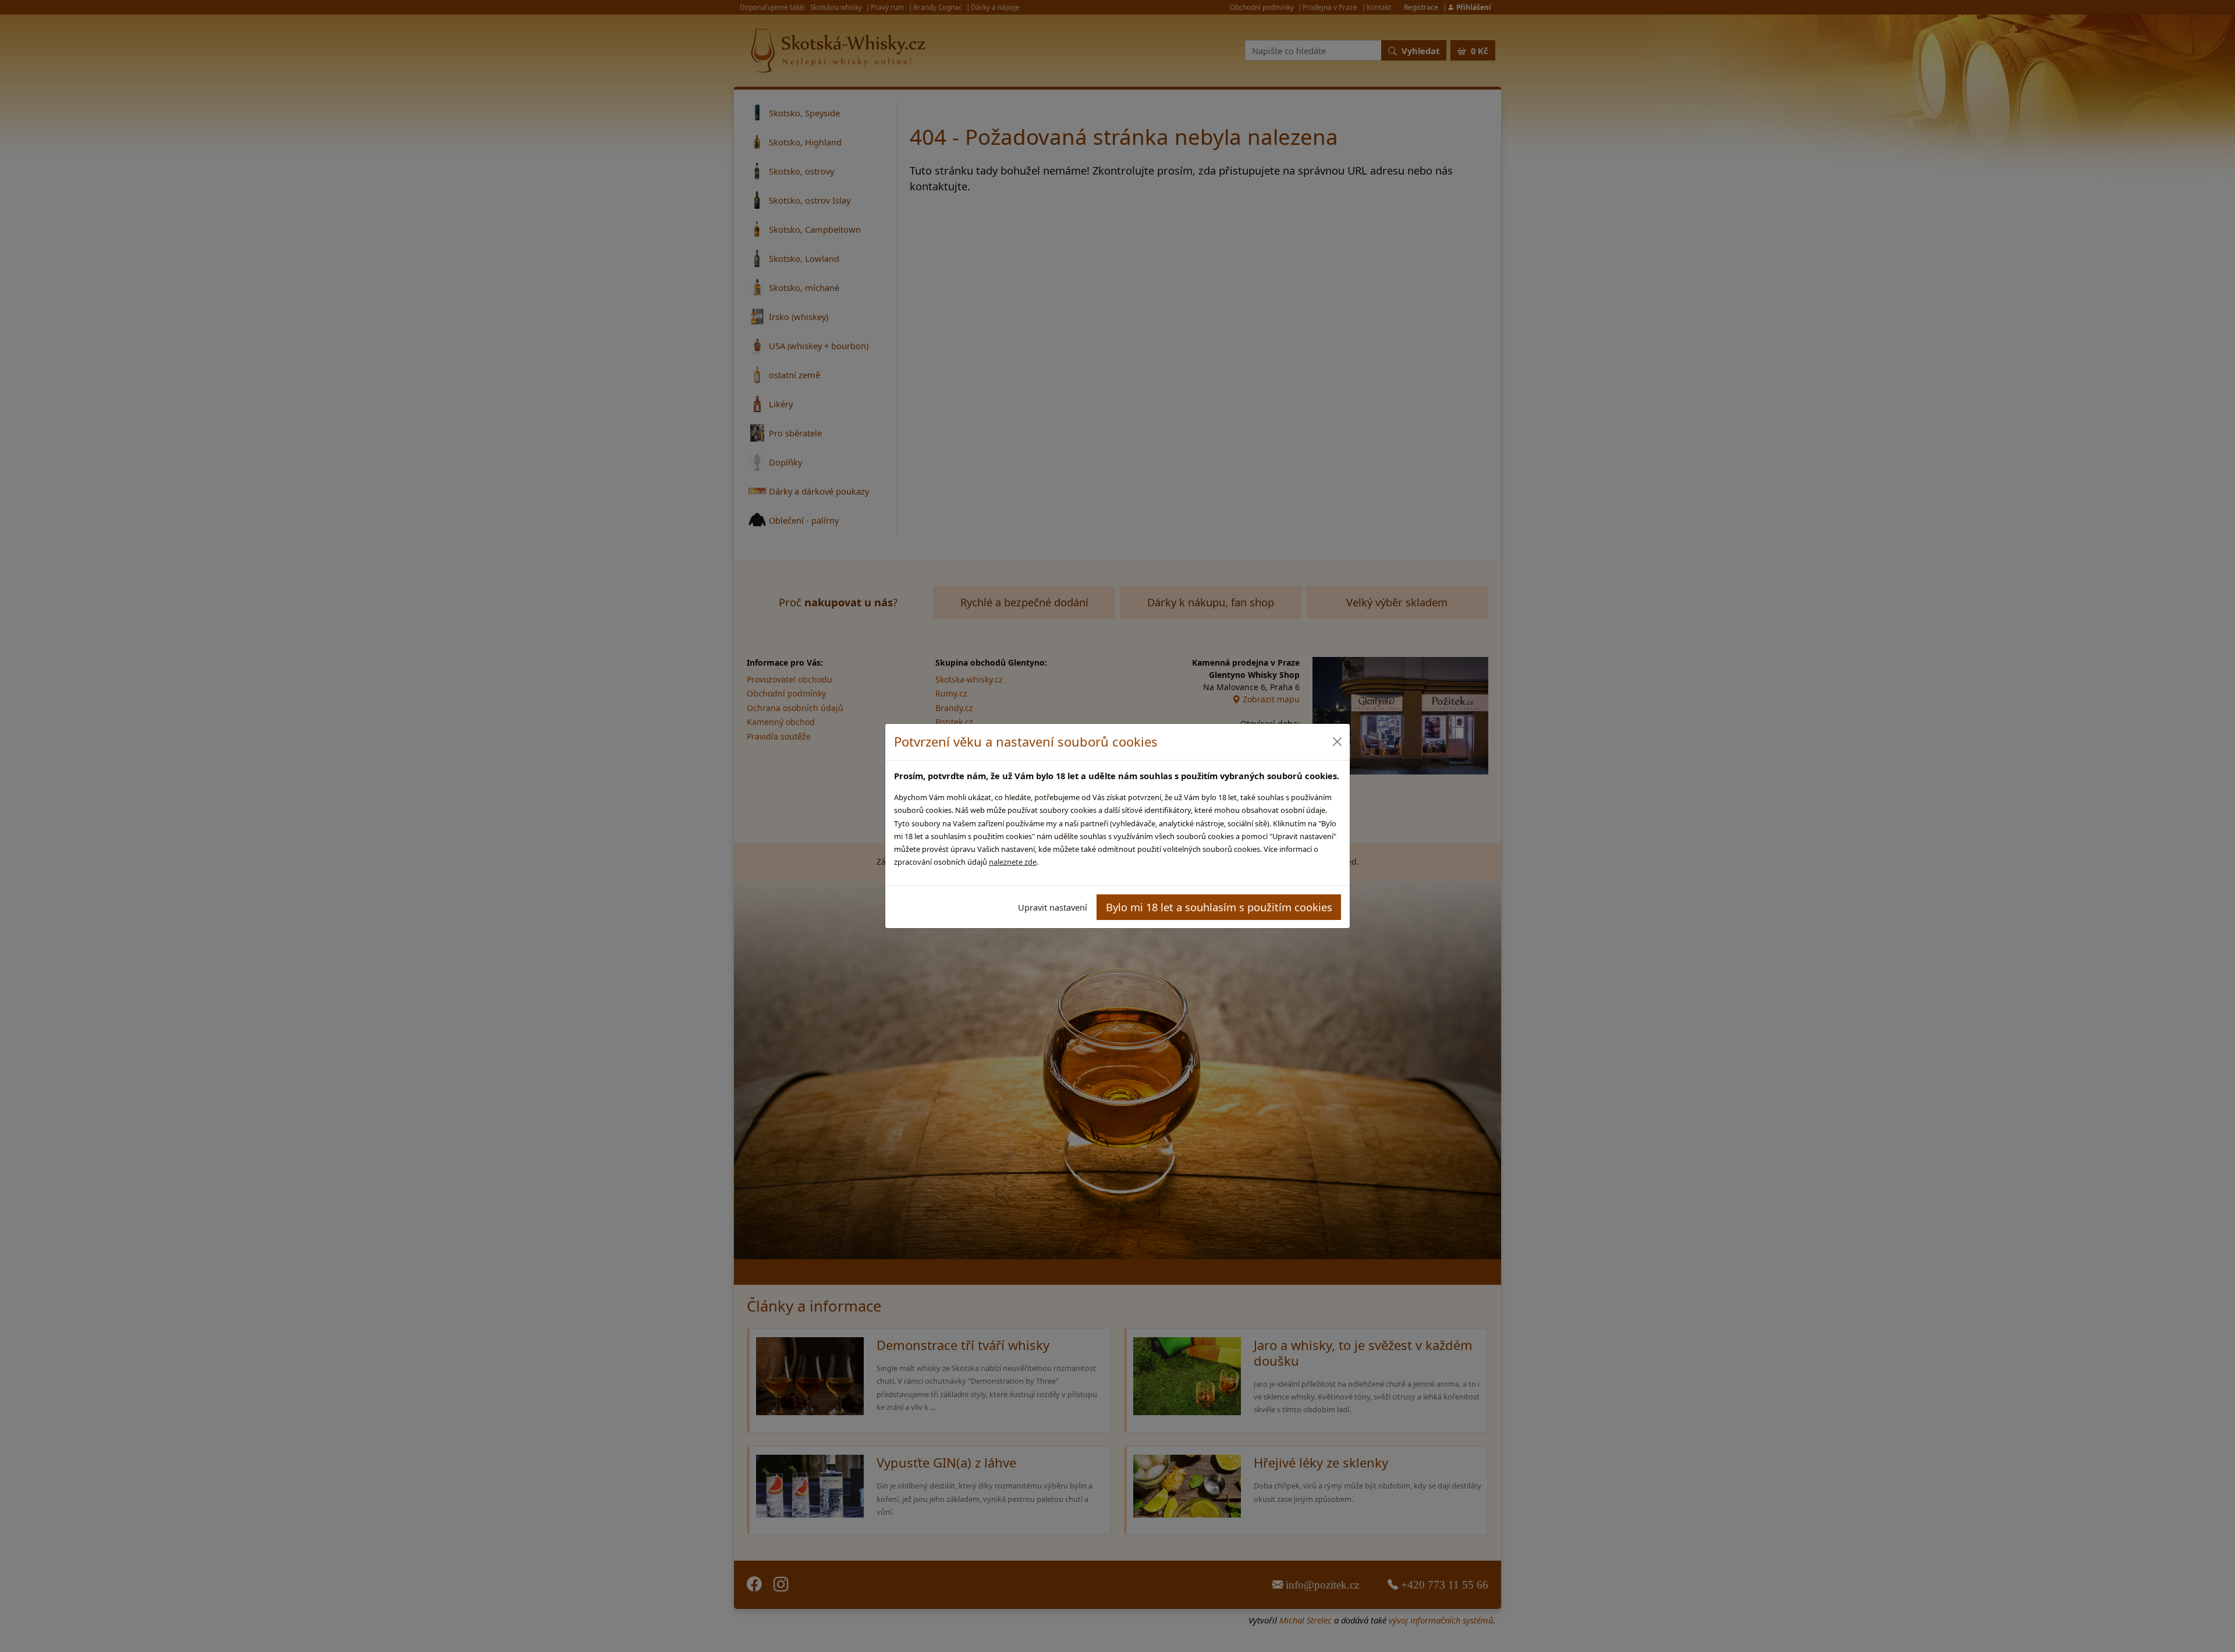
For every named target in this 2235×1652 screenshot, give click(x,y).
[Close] (1337, 742)
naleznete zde (1013, 862)
